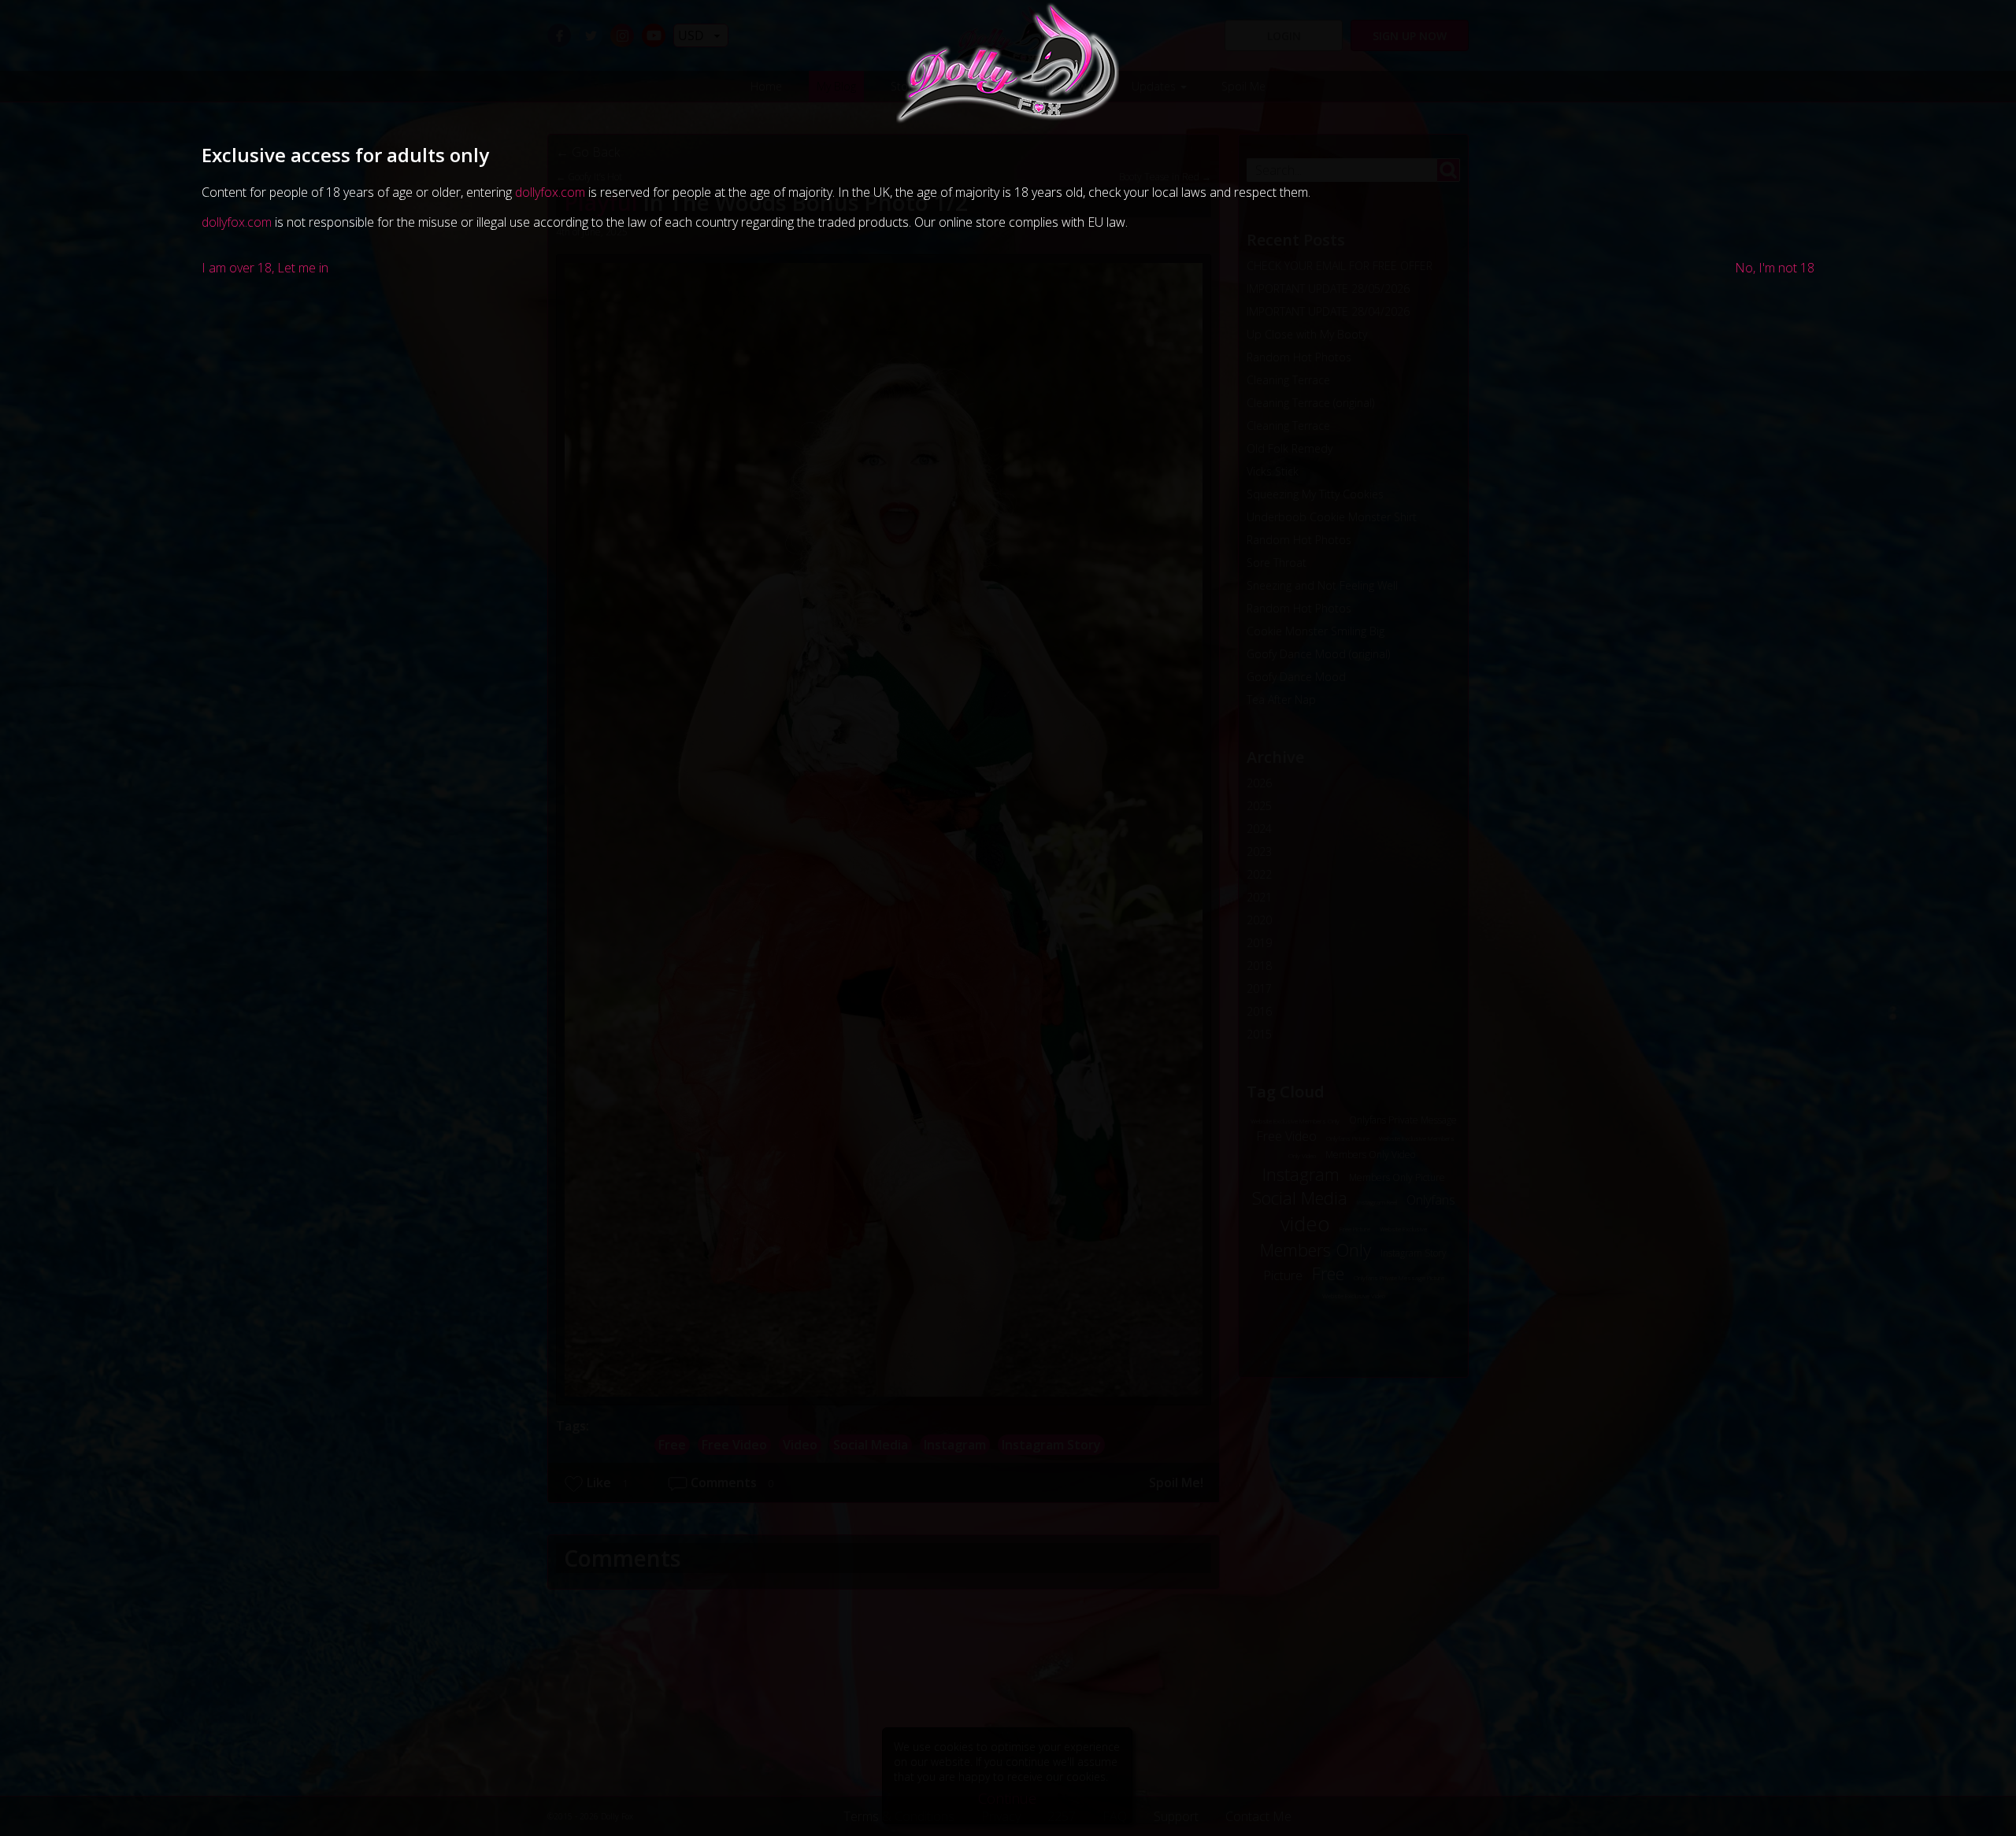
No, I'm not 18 (1775, 268)
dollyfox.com (550, 192)
